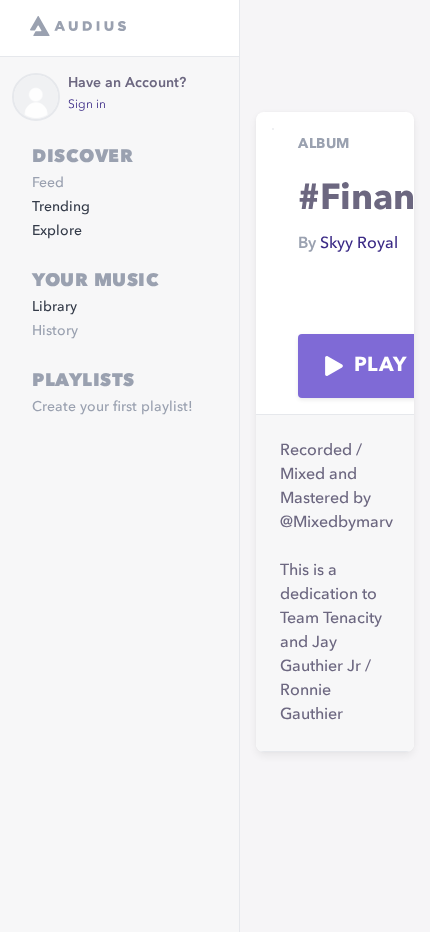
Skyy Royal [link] (359, 244)
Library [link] (54, 307)
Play (380, 366)
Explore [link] (57, 231)
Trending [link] (61, 207)
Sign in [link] (87, 105)
